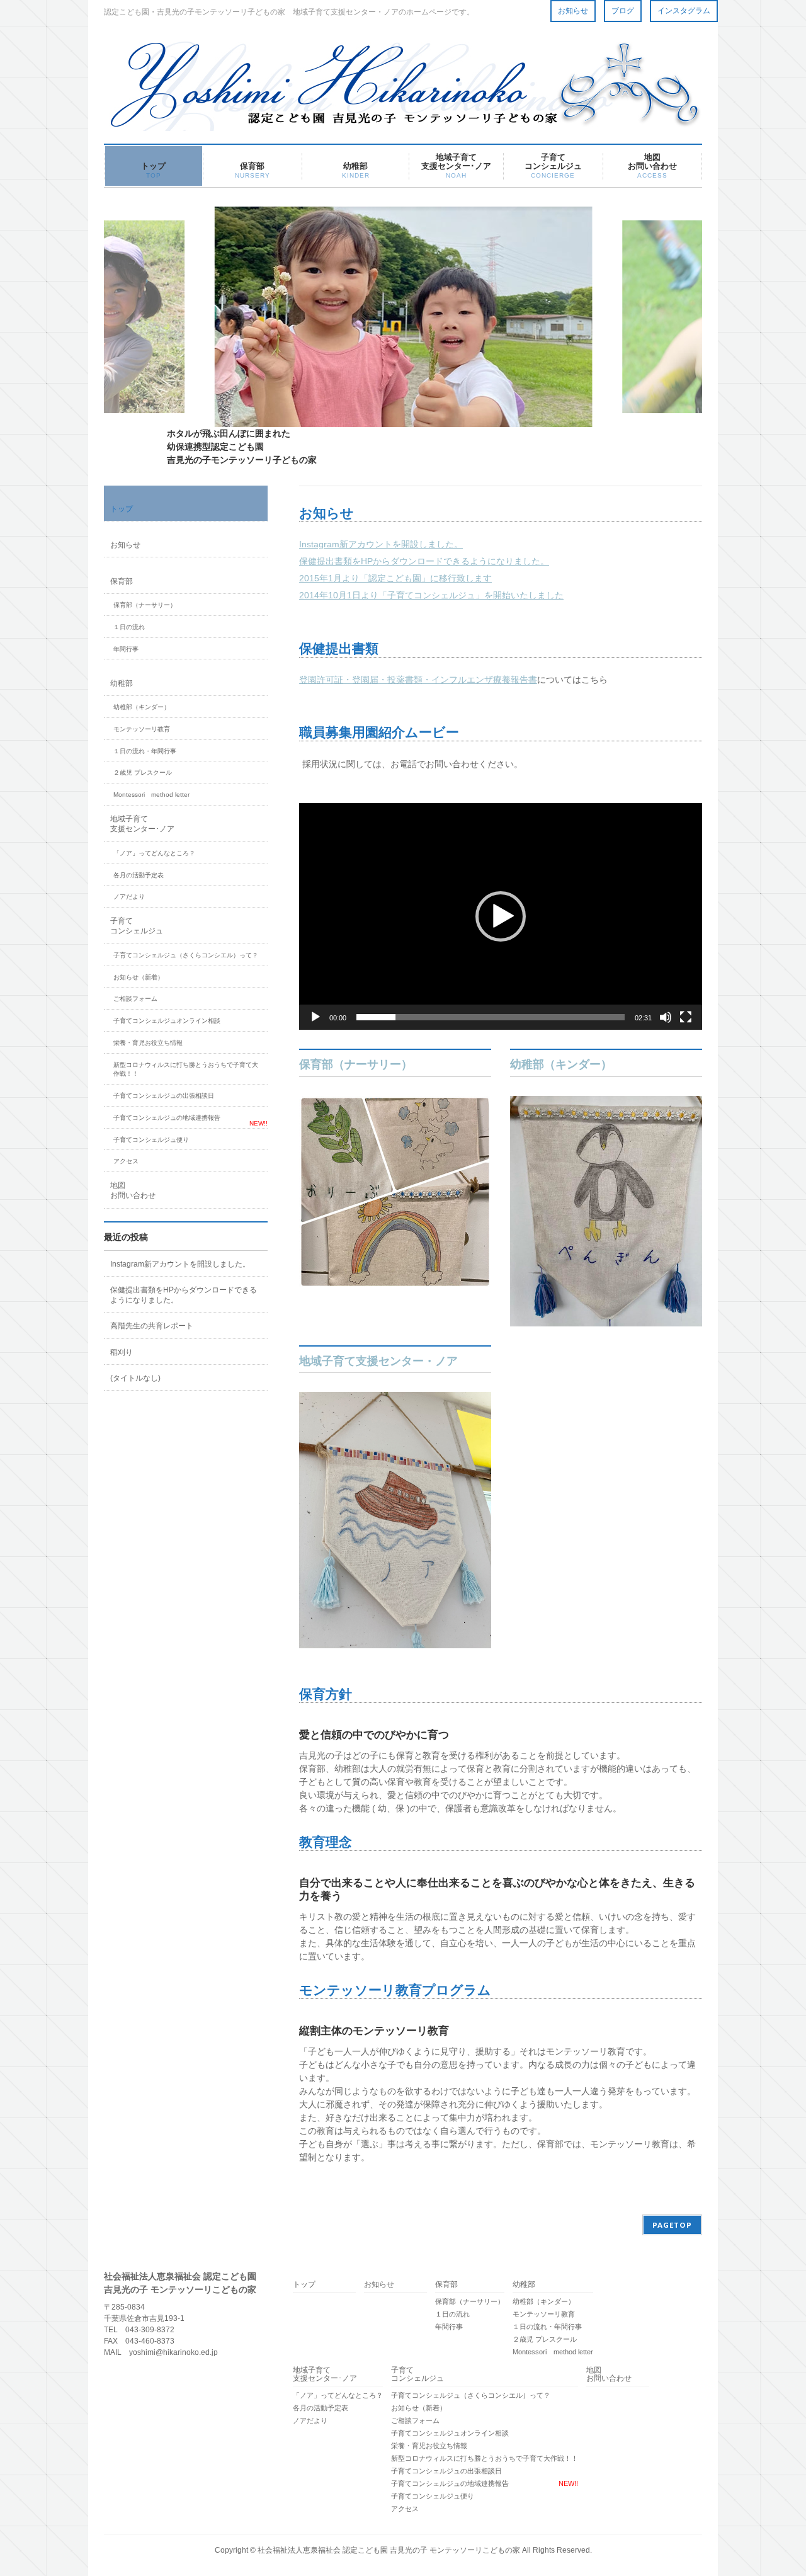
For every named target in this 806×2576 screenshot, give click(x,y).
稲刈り (122, 1352)
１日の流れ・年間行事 (145, 751)
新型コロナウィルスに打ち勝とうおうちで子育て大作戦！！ (186, 1069)
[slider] (491, 1017)
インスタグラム (684, 11)
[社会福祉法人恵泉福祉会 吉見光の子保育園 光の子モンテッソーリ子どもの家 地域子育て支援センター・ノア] (403, 117)
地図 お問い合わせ (133, 1190)
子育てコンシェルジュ (137, 926)
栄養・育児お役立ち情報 (148, 1043)
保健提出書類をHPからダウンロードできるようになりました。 (424, 561)
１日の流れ (129, 627)
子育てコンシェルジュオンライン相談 (167, 1021)
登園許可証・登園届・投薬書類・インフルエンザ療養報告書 (418, 680)
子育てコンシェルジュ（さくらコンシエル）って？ (186, 955)
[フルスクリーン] (686, 1017)
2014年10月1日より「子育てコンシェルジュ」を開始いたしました (431, 595)
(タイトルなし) (135, 1378)
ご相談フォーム (135, 999)
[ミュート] (666, 1017)
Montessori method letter (151, 795)
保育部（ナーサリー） (356, 1064)
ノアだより (129, 897)
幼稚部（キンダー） (561, 1064)
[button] (501, 916)
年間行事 (126, 649)
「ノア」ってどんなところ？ (154, 853)
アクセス (126, 1161)
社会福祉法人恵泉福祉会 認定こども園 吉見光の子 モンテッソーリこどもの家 (389, 2550)
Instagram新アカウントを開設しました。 (381, 544)
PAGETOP (672, 2225)
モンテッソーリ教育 (142, 729)
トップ (122, 509)
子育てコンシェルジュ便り (151, 1140)
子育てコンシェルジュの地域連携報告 (167, 1118)
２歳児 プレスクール (143, 772)
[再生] (315, 1017)
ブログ (623, 11)
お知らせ (573, 11)
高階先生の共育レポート (152, 1326)
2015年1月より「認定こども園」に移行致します (395, 578)
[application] (501, 916)
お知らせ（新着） (139, 977)
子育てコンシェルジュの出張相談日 (164, 1096)
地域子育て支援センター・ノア (378, 1361)
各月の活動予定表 (139, 875)
